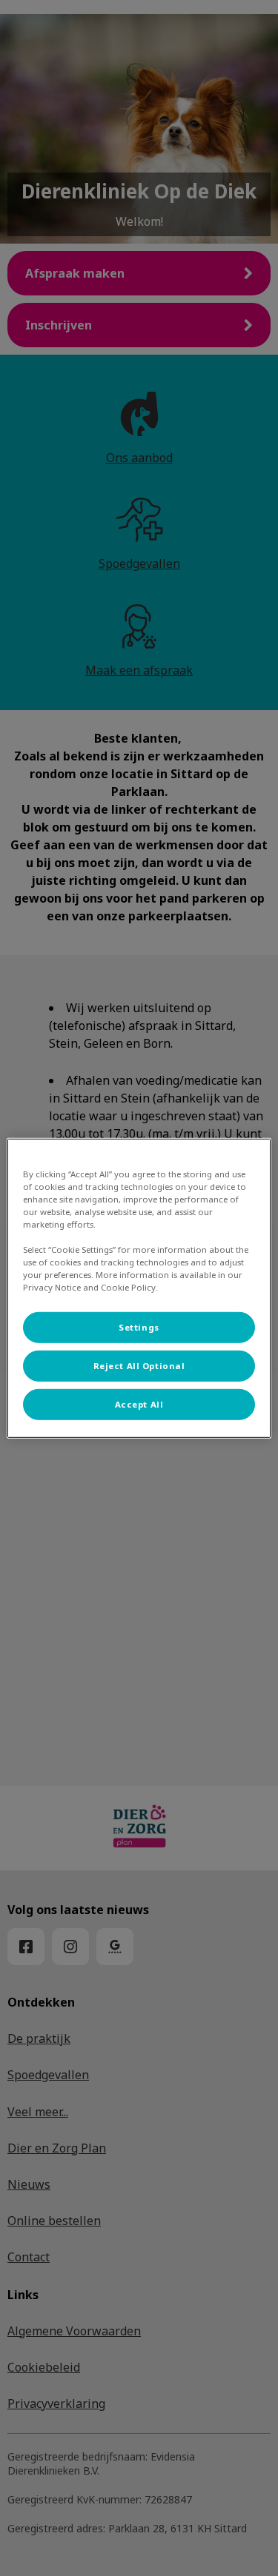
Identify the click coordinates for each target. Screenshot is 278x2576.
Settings (139, 1327)
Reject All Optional (139, 1366)
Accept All (139, 1404)
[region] (139, 1288)
